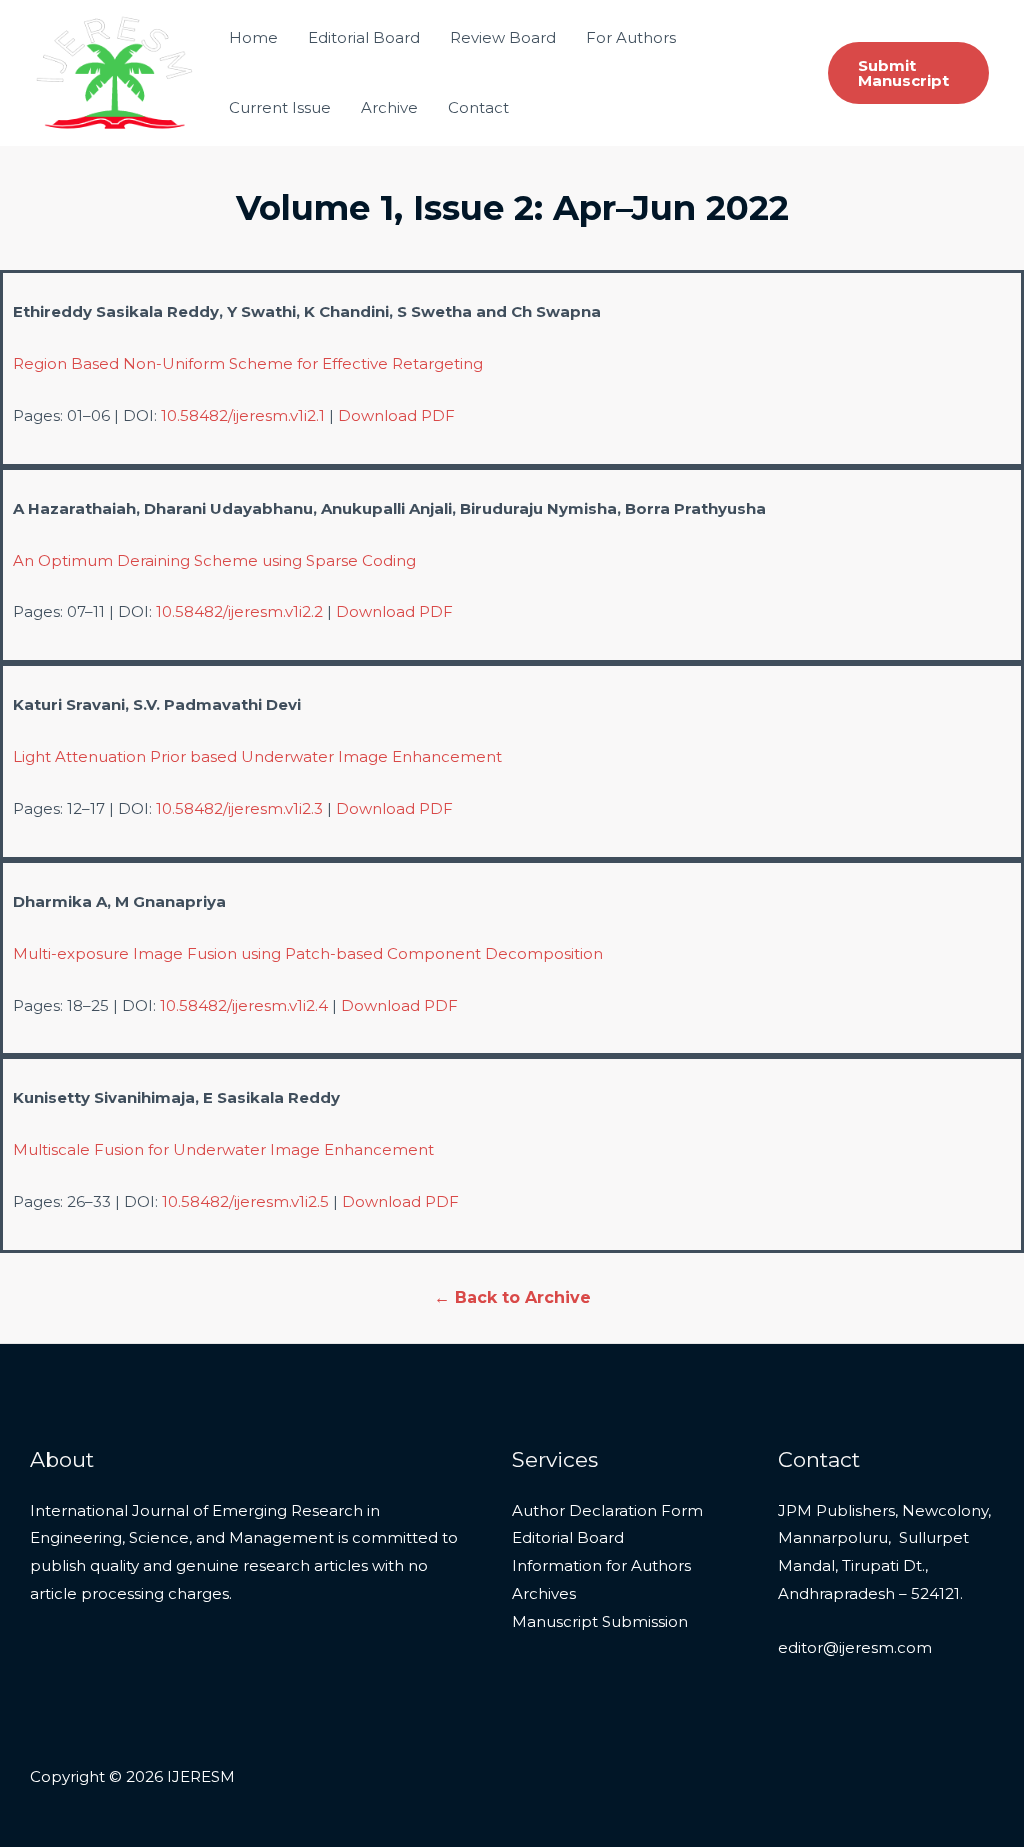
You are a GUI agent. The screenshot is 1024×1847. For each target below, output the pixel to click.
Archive (389, 107)
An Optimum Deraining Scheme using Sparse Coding (214, 560)
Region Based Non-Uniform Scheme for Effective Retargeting (248, 363)
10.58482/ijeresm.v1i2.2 (239, 611)
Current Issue (280, 107)
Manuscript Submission (600, 1621)
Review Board (503, 37)
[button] (908, 73)
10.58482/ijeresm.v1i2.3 (239, 808)
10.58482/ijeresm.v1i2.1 (243, 415)
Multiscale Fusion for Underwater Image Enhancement (223, 1149)
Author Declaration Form (607, 1510)
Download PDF (396, 415)
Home (253, 37)
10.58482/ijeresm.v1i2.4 (244, 1005)
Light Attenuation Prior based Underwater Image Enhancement (257, 756)
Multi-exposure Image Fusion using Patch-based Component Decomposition (308, 953)
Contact (478, 107)
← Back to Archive (512, 1297)
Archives (544, 1593)
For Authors (631, 37)
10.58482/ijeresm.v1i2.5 (245, 1201)
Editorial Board (364, 37)
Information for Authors (601, 1565)
